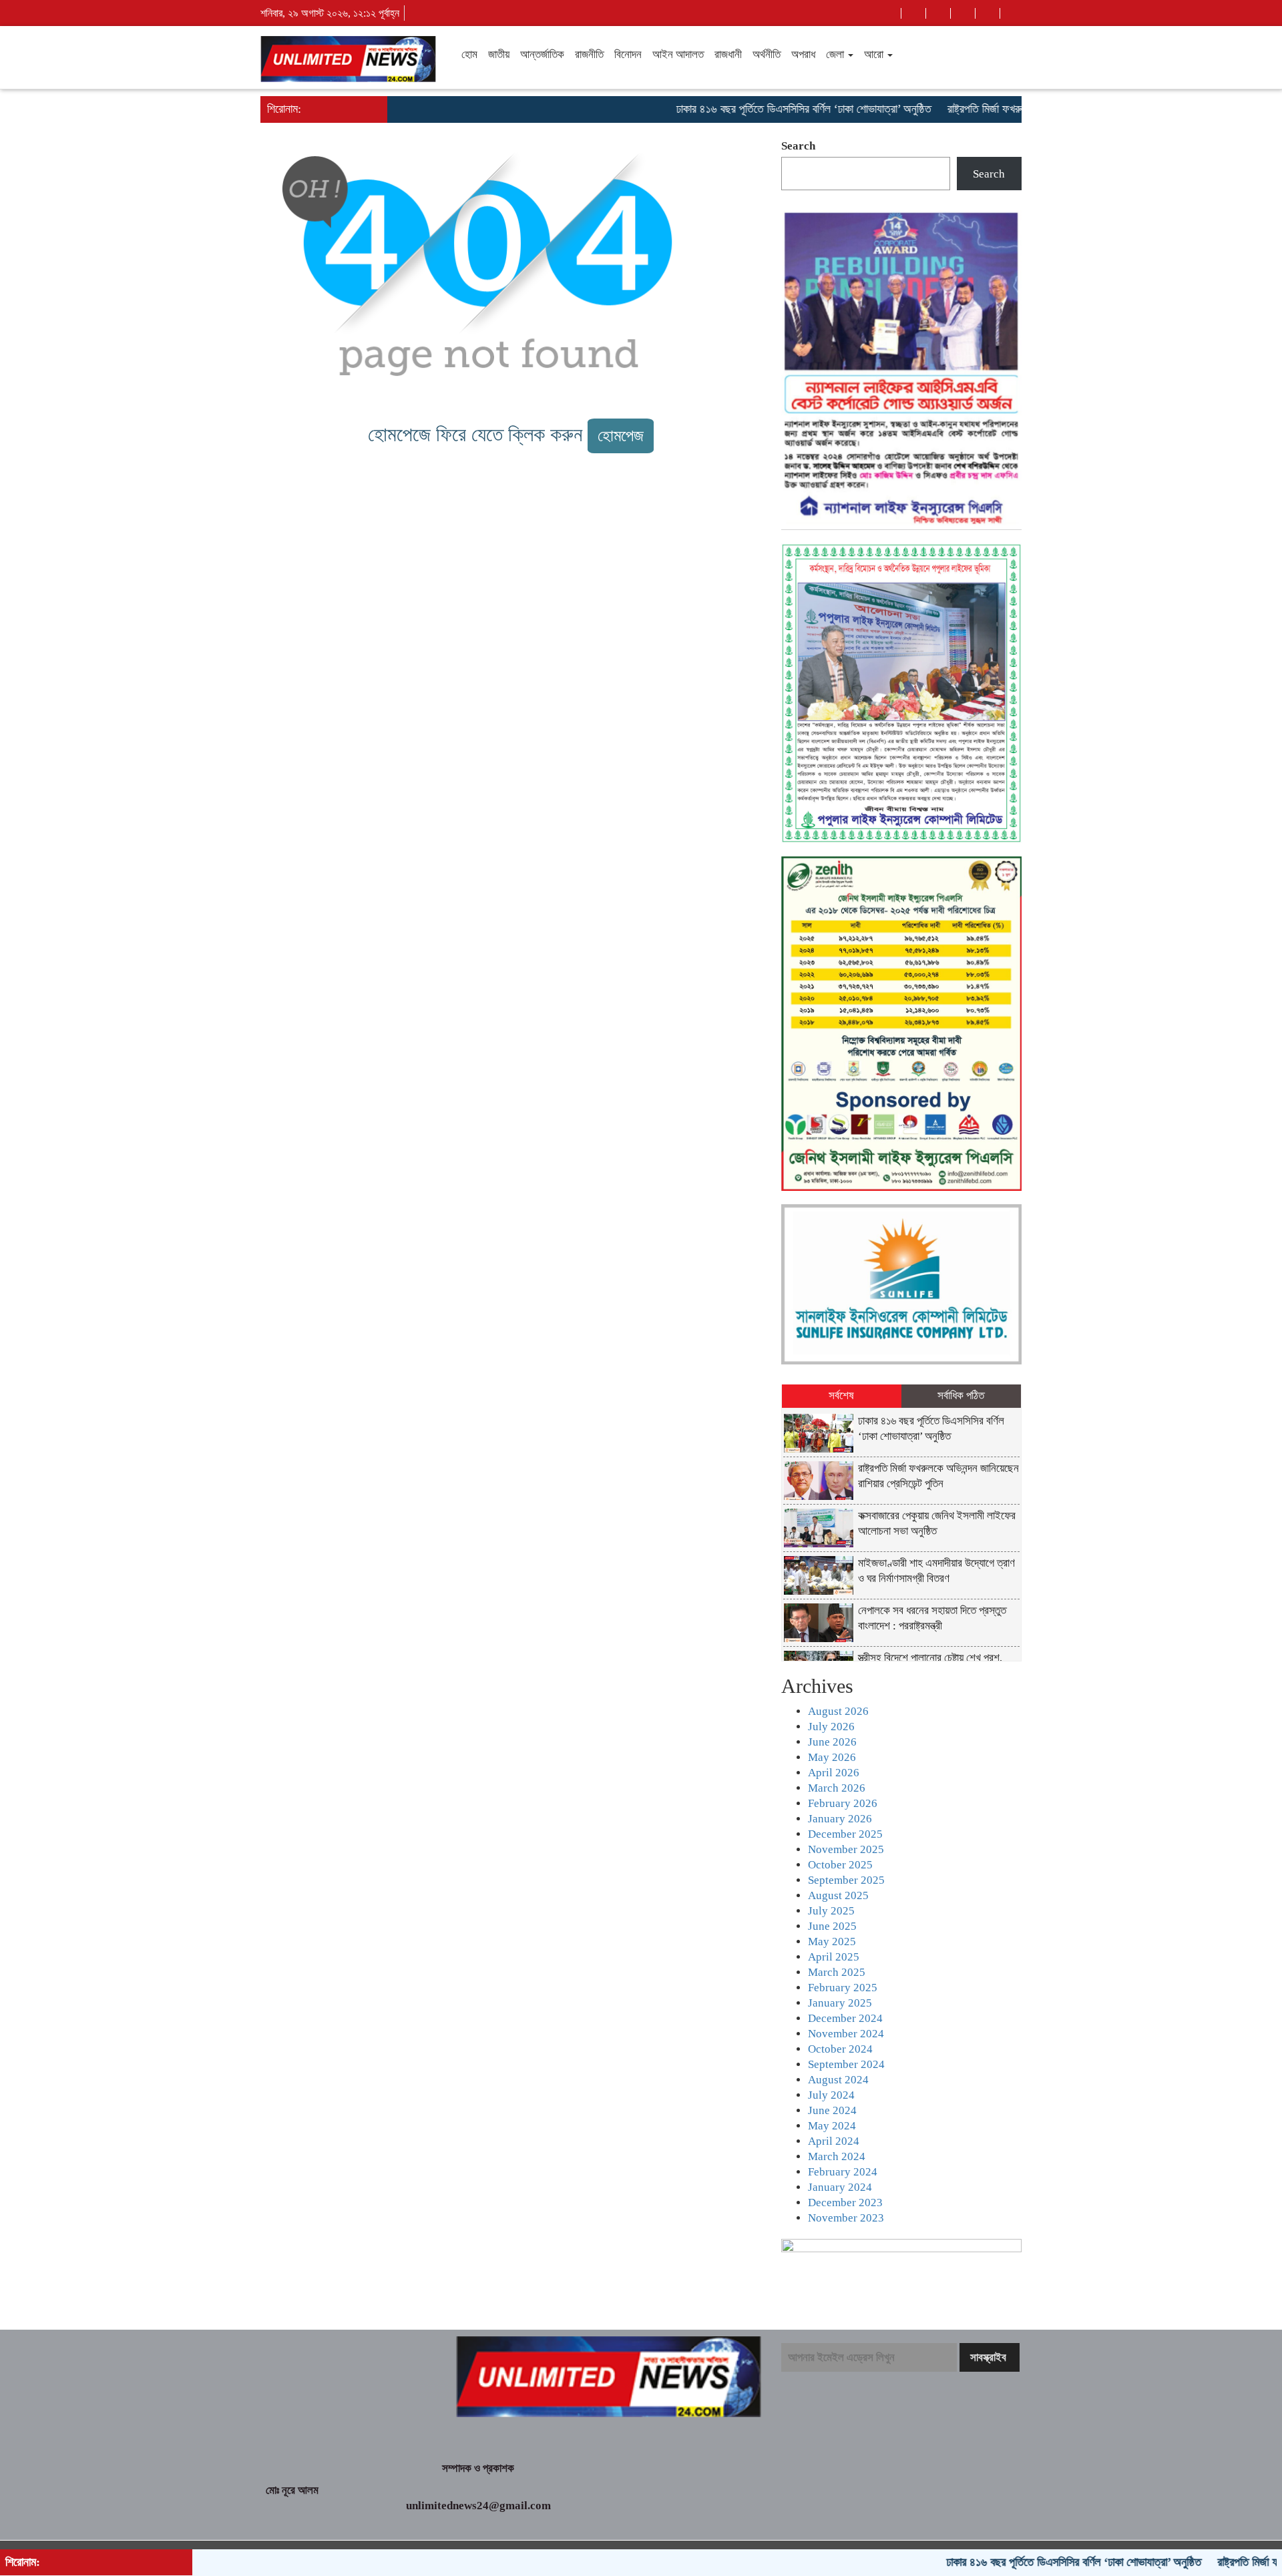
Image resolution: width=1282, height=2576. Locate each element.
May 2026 (832, 1757)
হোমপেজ (621, 436)
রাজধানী (728, 54)
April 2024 (834, 2141)
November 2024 (846, 2034)
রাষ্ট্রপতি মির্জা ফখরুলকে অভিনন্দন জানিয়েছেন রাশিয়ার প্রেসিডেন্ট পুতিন (1020, 109)
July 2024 (831, 2095)
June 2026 (832, 1742)
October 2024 (840, 2049)
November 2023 (846, 2218)
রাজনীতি (589, 54)
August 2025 (838, 1895)
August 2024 (838, 2080)
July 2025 (831, 1911)
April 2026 (834, 1773)
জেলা (836, 54)
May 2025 (832, 1942)
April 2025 (834, 1957)
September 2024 (846, 2064)
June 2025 (832, 1926)
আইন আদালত (678, 54)
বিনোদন (628, 54)
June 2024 (832, 2110)
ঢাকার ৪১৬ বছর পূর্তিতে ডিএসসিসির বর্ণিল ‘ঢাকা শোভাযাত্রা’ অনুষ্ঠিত (744, 109)
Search (798, 146)
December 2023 (845, 2203)
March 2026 (837, 1788)
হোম (469, 54)
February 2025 (843, 1988)
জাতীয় (499, 54)
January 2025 (840, 2003)
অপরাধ (803, 54)
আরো (875, 54)
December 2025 (845, 1834)
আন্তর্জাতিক (542, 54)
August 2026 (838, 1711)
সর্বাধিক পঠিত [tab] (961, 1395)
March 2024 (837, 2156)
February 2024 (843, 2172)
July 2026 (831, 1727)
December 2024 (845, 2018)
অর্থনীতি (767, 54)
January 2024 (840, 2187)
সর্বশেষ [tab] (841, 1395)
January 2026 (840, 1819)
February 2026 (843, 1803)
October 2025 (840, 1865)
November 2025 (846, 1849)
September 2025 (846, 1880)
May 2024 (832, 2126)
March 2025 (837, 1972)
